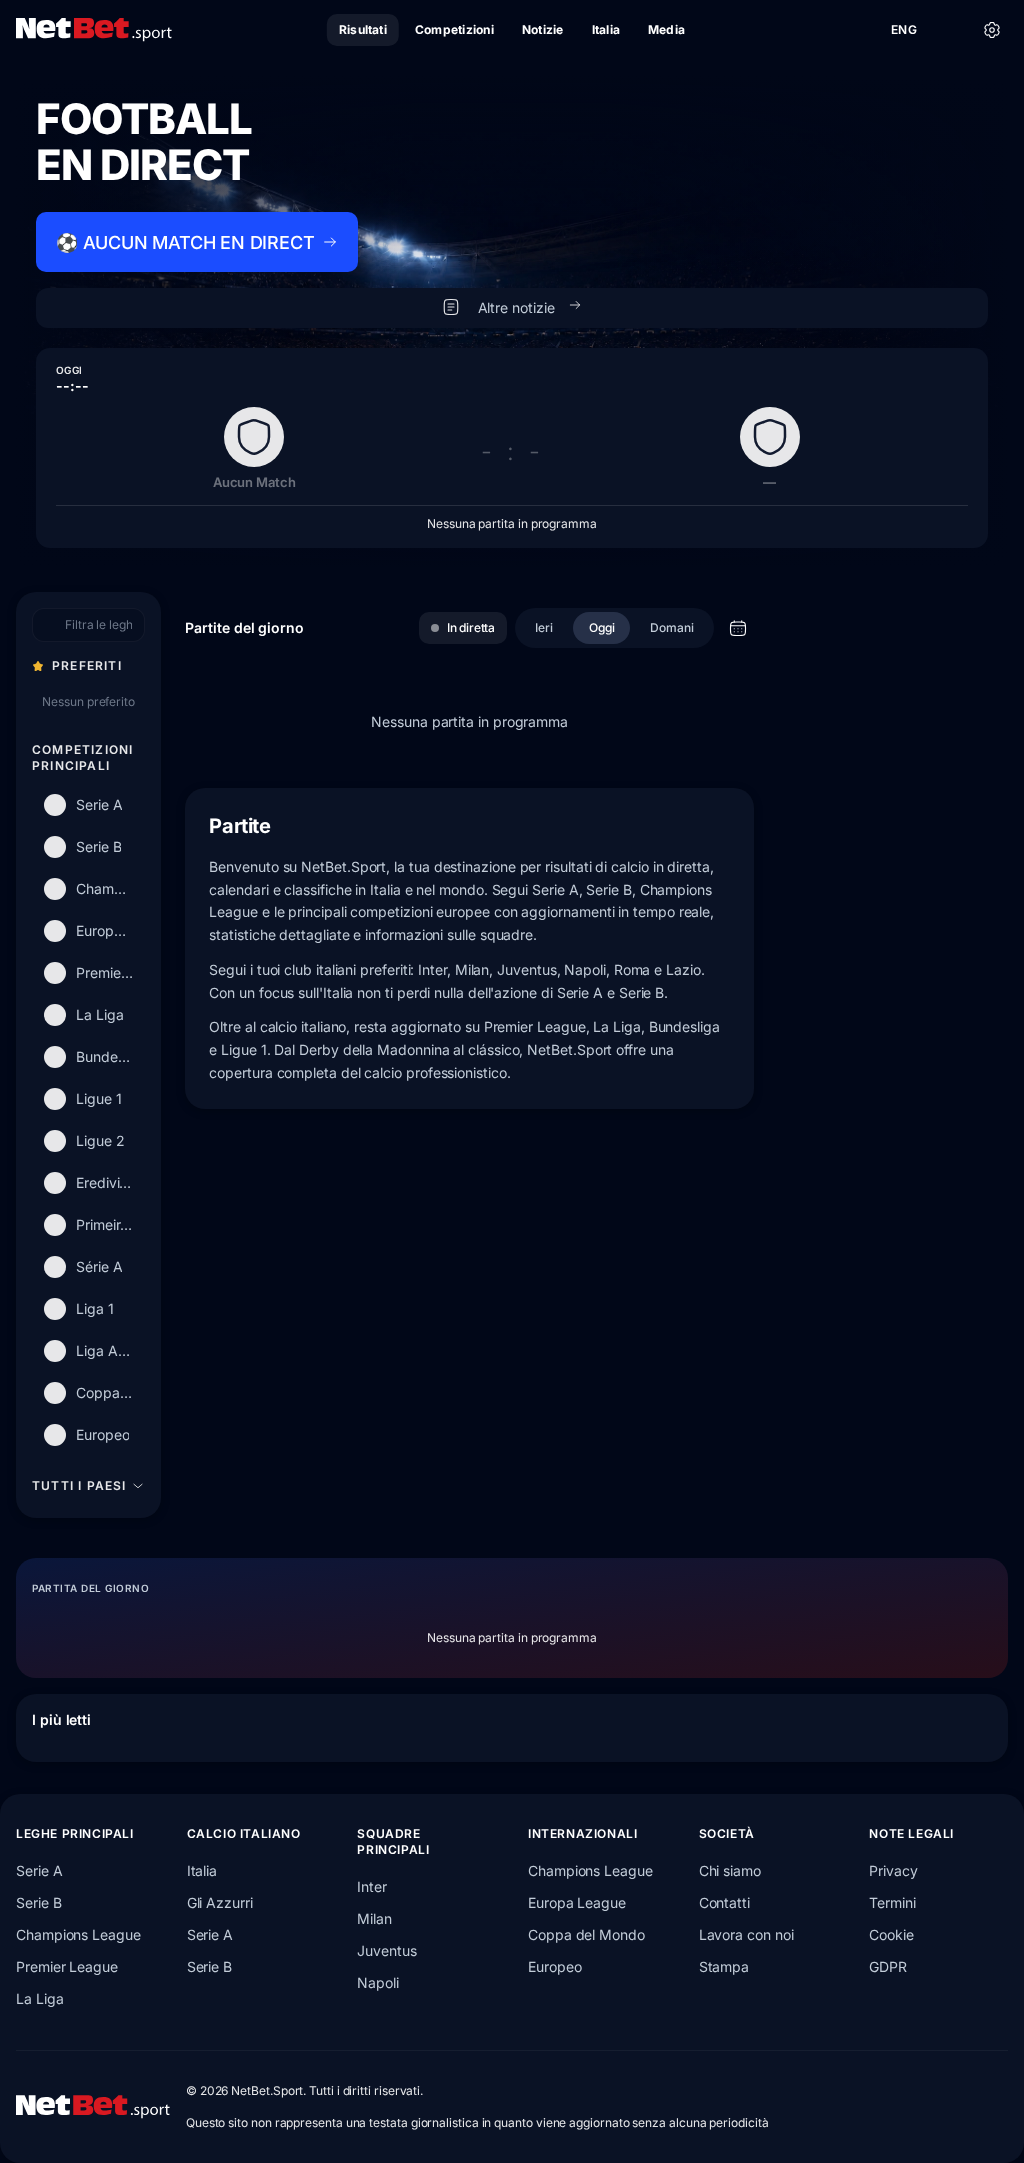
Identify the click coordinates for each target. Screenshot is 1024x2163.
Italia (202, 1870)
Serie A (39, 1870)
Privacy (893, 1870)
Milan (374, 1918)
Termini (892, 1902)
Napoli (378, 1982)
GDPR (888, 1966)
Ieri (544, 627)
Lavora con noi (746, 1934)
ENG (904, 29)
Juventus (386, 1950)
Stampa (724, 1966)
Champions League (78, 1934)
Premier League (67, 1966)
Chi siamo (730, 1870)
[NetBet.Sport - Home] (93, 2107)
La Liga (39, 1998)
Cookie (891, 1934)
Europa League (577, 1902)
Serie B (38, 1902)
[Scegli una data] (738, 628)
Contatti (724, 1902)
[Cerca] (948, 30)
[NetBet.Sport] (94, 30)
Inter (372, 1886)
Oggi (602, 627)
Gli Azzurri (220, 1902)
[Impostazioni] (992, 30)
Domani (672, 627)
